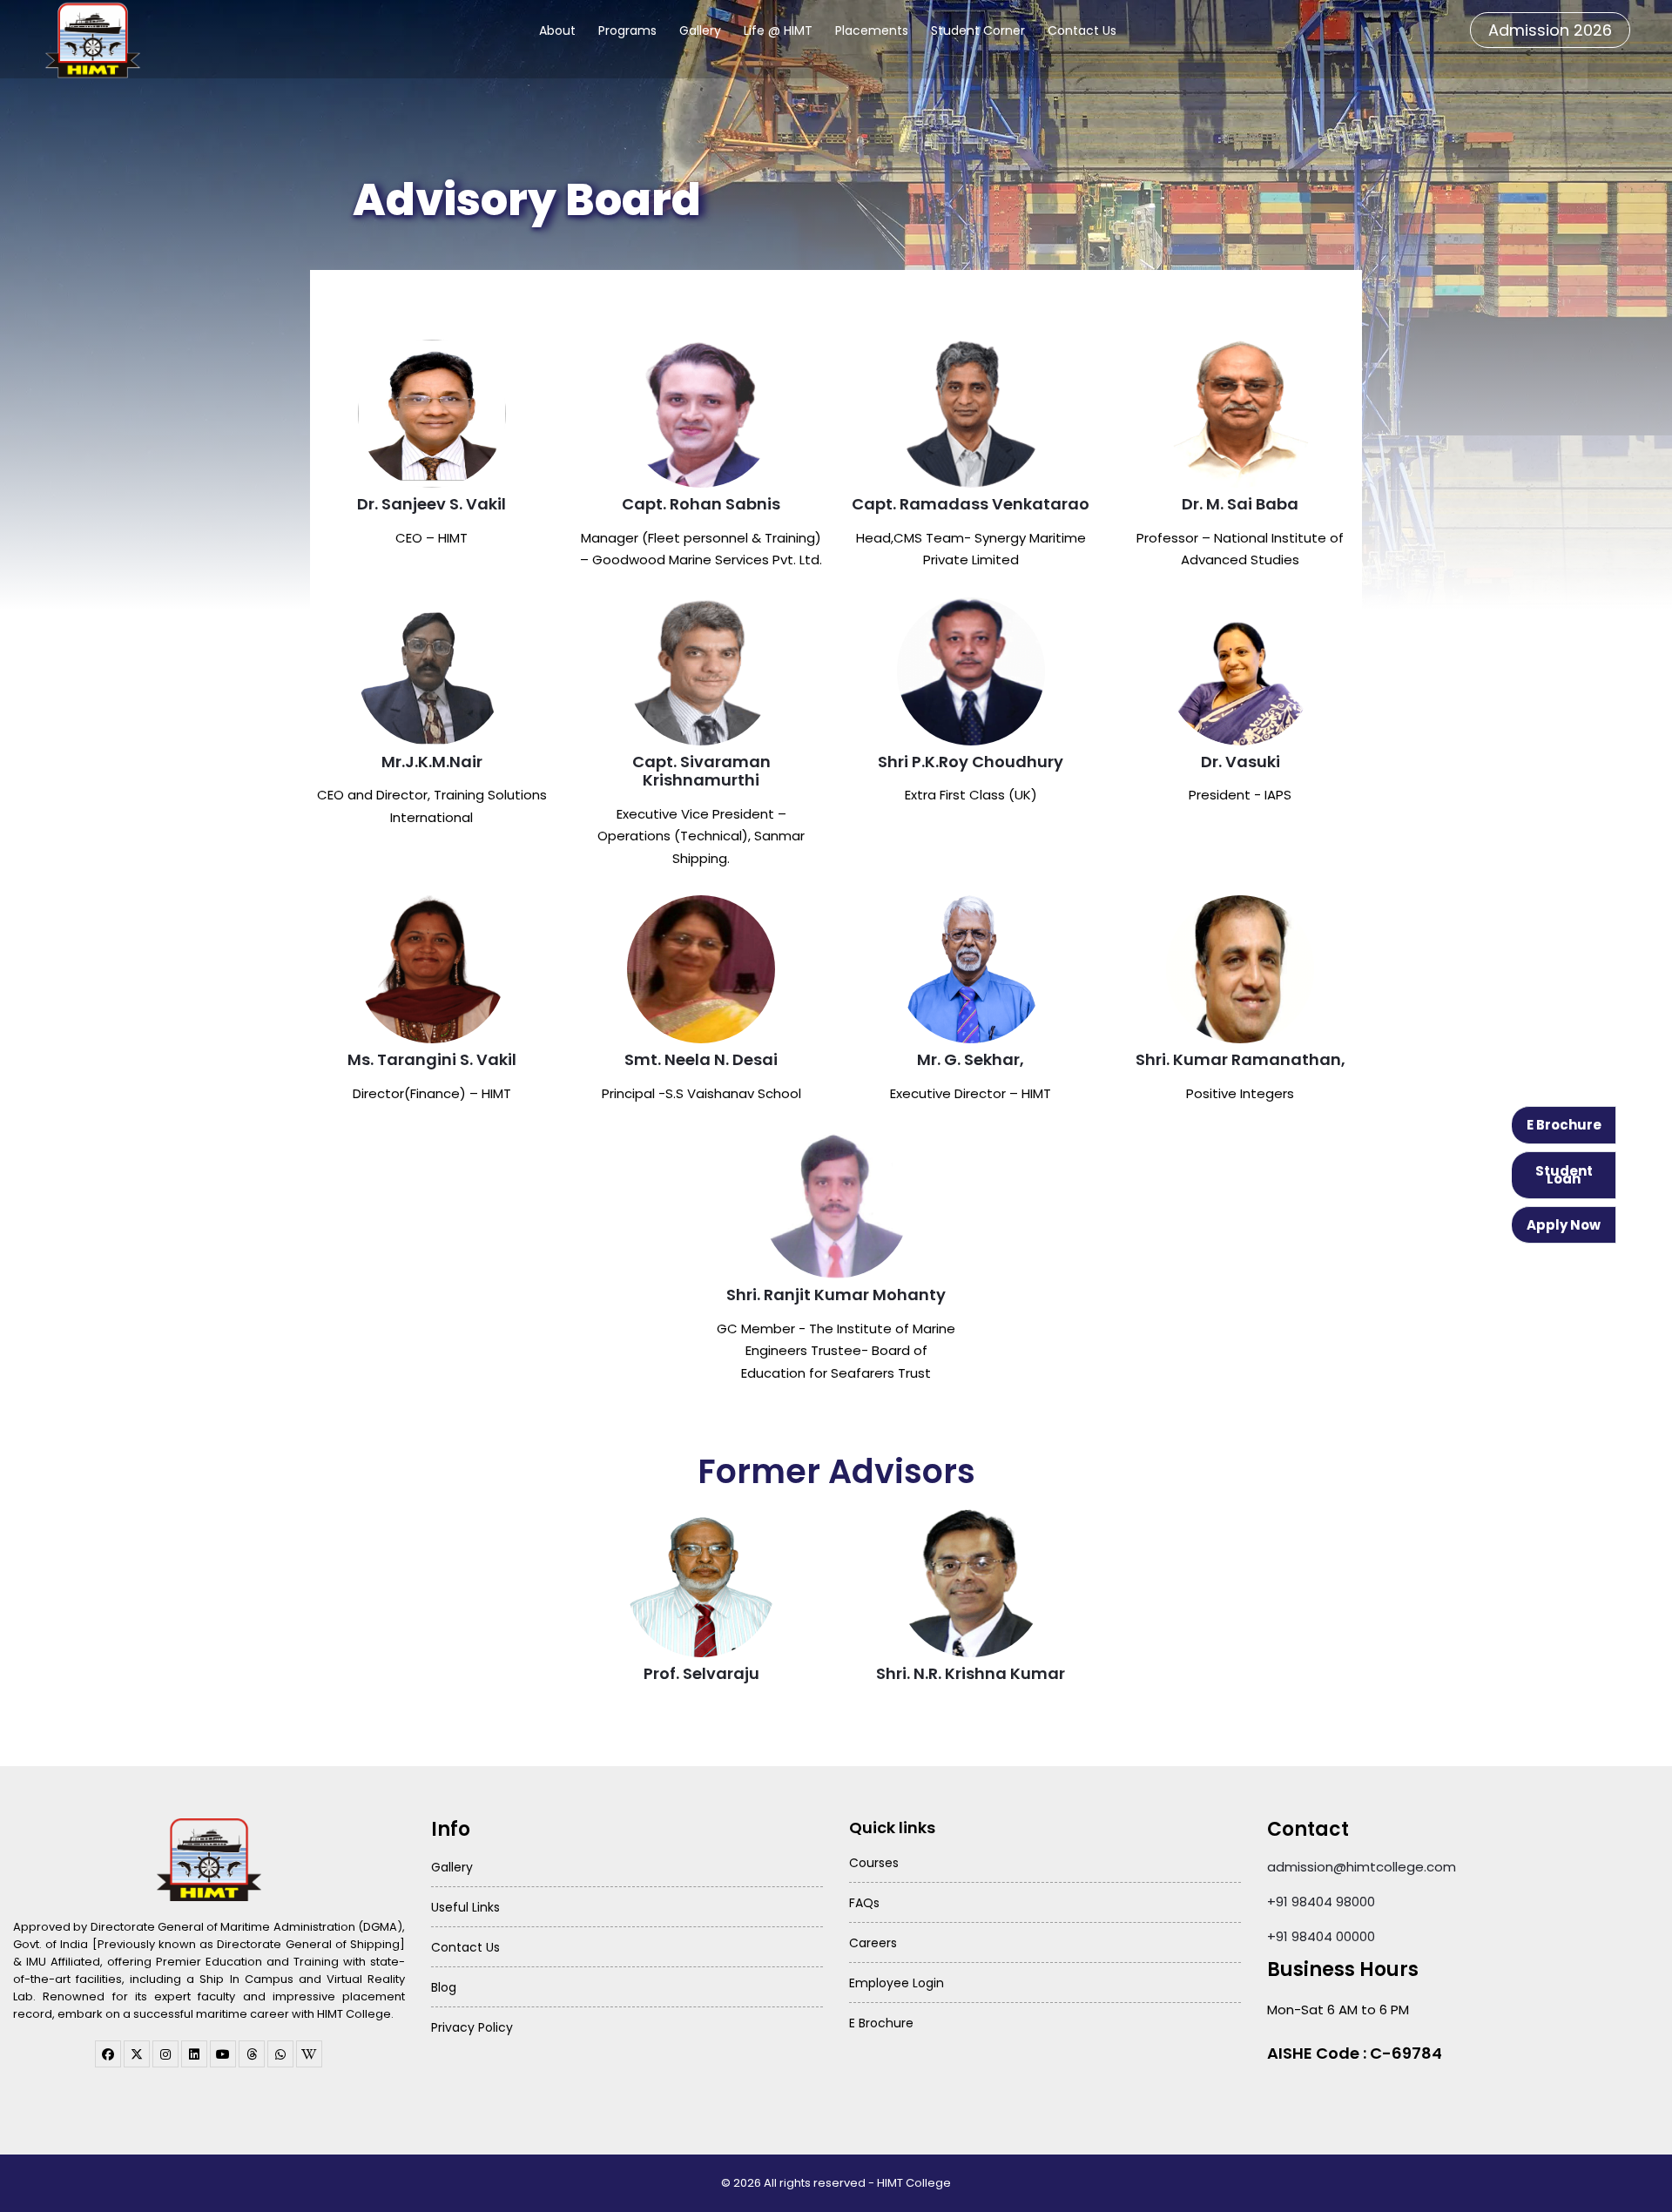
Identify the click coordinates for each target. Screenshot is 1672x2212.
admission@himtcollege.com (1362, 1867)
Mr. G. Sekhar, (971, 1059)
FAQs (864, 1903)
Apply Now (1564, 1225)
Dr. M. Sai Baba (1240, 504)
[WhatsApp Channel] (280, 2054)
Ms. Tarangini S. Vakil (432, 1059)
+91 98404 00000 (1321, 1936)
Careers (873, 1943)
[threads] (252, 2054)
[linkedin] (194, 2054)
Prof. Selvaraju (701, 1673)
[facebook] (108, 2054)
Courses (874, 1863)
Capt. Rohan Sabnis (701, 504)
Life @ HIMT (778, 30)
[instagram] (165, 2054)
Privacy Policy (472, 2027)
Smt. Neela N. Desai (701, 1059)
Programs (627, 30)
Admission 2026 (1550, 30)
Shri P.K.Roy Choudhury (971, 762)
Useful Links (465, 1907)
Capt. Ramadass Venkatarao (971, 504)
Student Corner (978, 30)
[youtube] (223, 2054)
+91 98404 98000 (1321, 1902)
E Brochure (1564, 1125)
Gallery (700, 30)
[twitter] (137, 2054)
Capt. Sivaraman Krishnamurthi (701, 771)
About (557, 30)
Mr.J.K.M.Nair (432, 762)
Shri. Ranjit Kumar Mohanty (836, 1295)
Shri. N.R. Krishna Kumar (971, 1673)
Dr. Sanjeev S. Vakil (431, 504)
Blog (444, 1987)
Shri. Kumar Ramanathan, (1241, 1059)
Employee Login (897, 1983)
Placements (872, 30)
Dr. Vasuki (1241, 762)
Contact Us (1082, 30)
